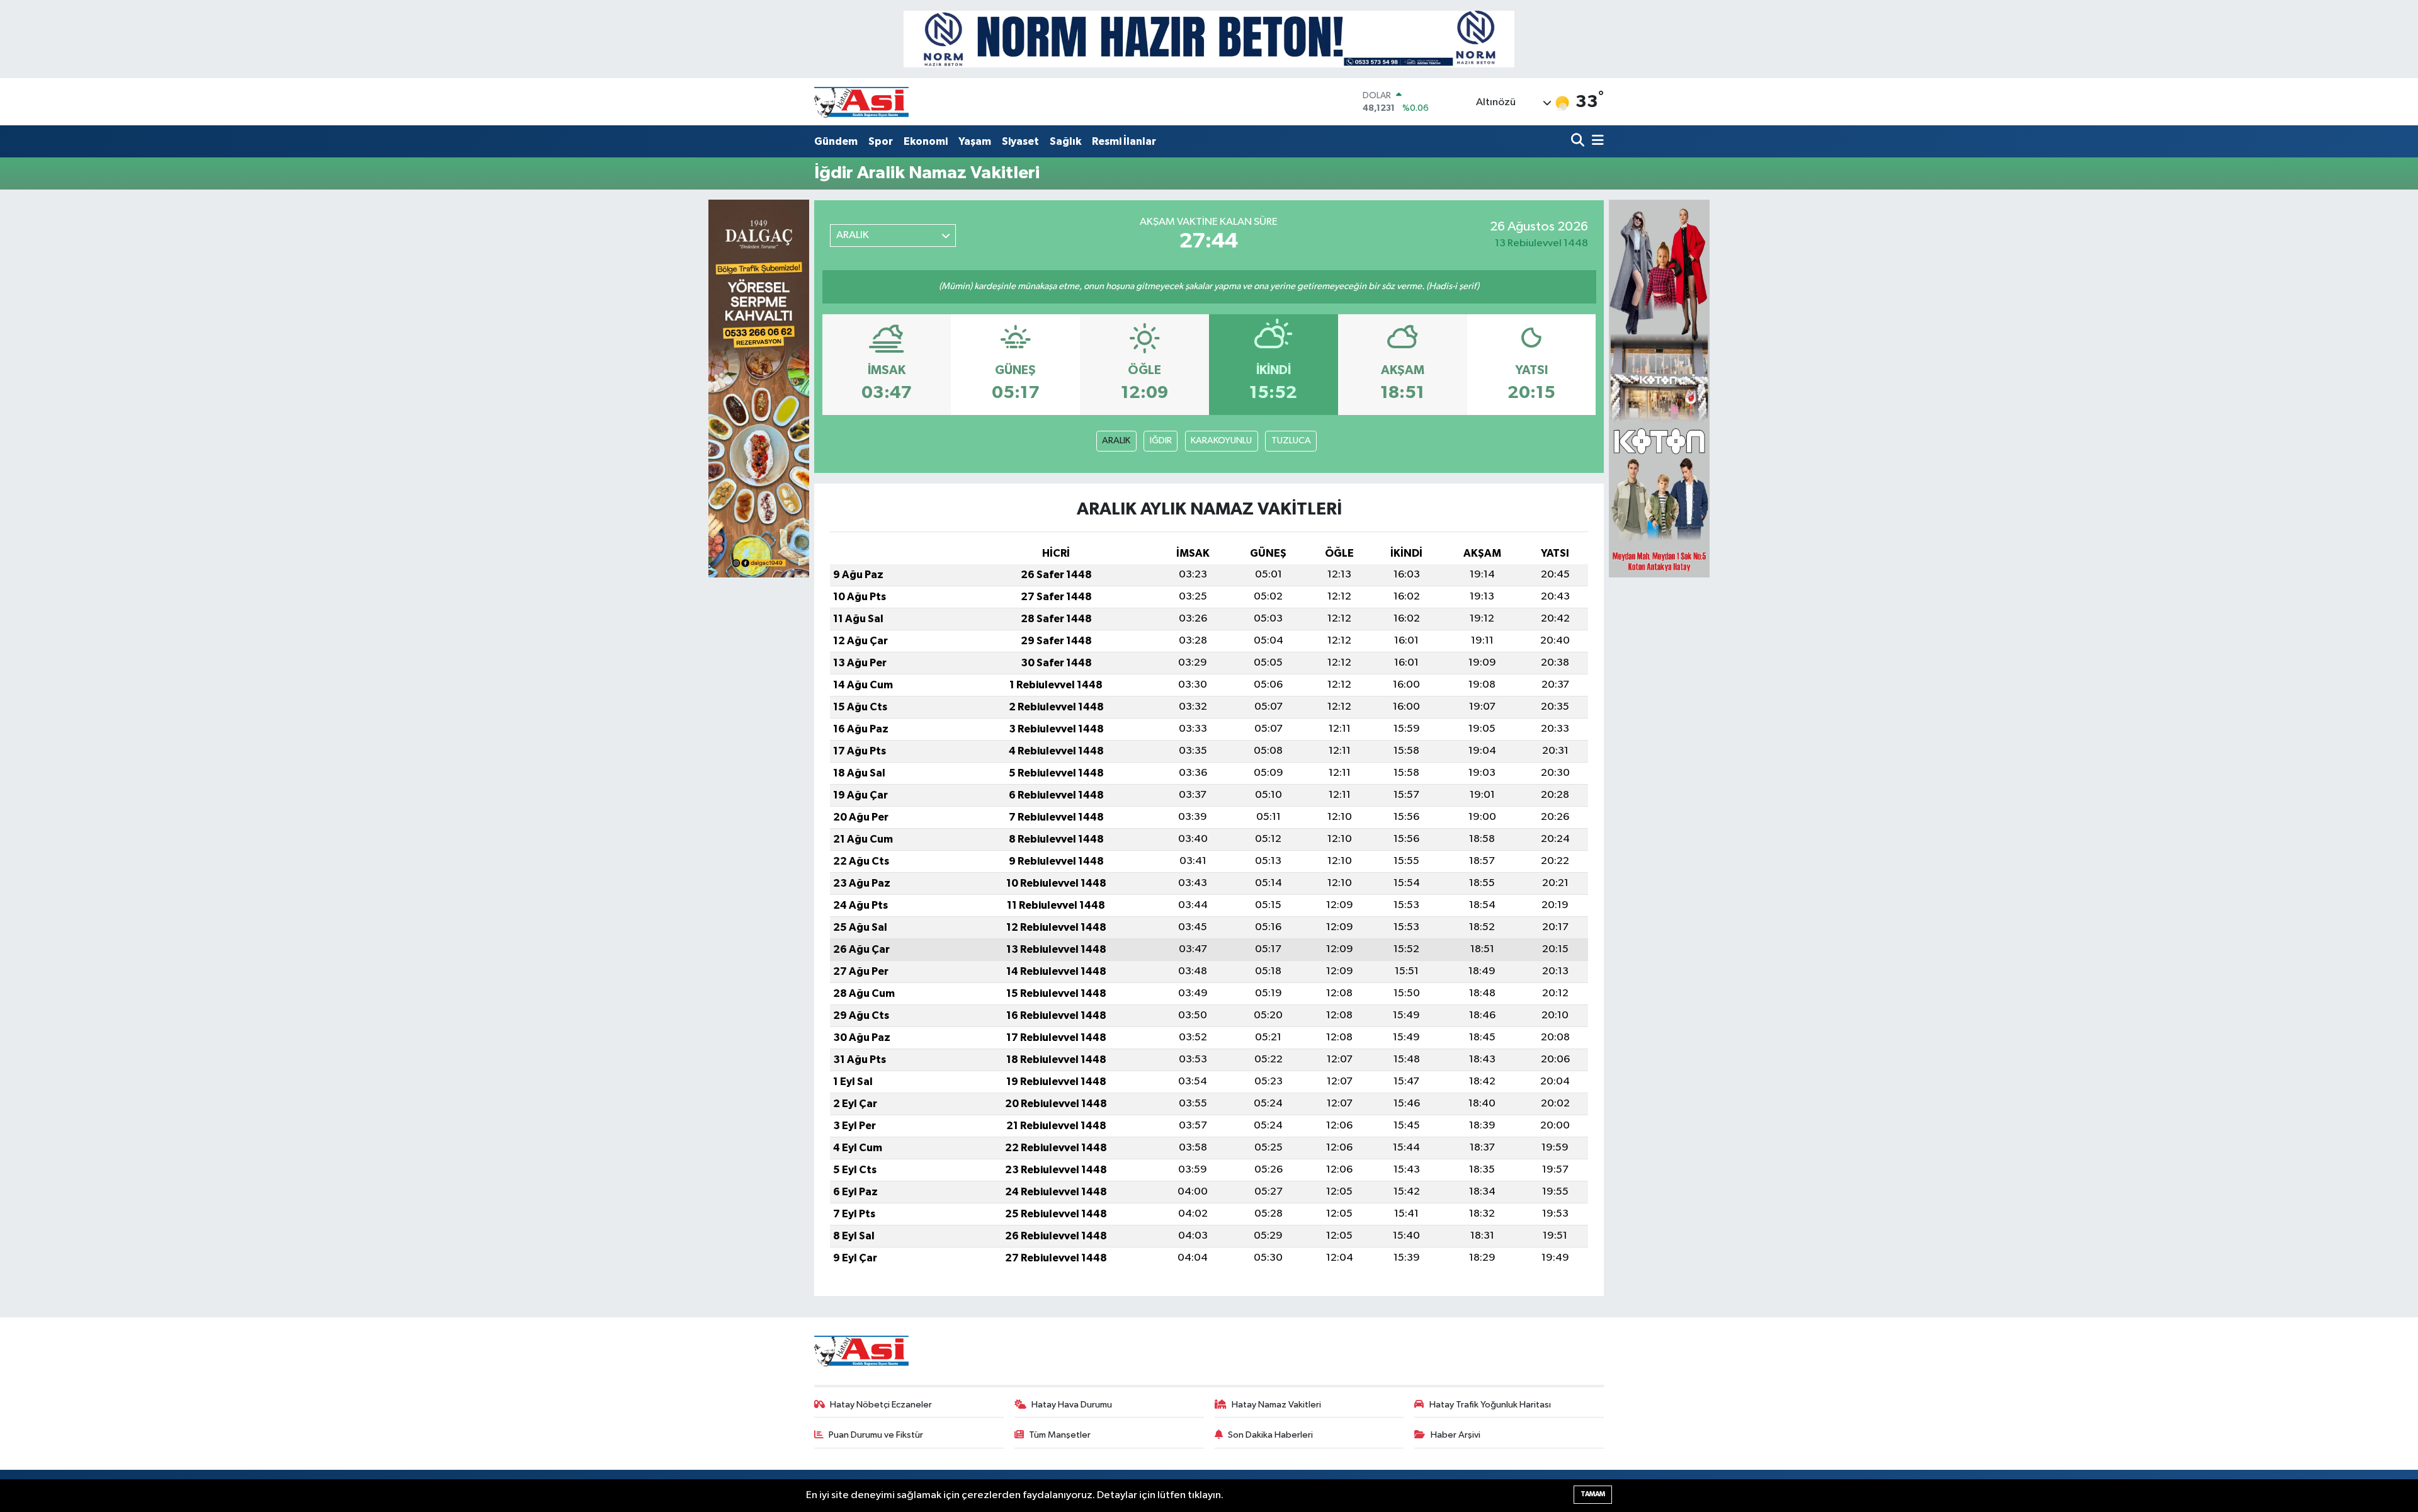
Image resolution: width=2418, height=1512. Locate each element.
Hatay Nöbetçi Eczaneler (881, 1405)
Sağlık (1065, 141)
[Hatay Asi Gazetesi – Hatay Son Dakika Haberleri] (861, 102)
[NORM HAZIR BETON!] (1209, 39)
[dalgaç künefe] (759, 388)
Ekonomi (926, 141)
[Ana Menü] (1596, 141)
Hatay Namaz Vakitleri (1276, 1405)
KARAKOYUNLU (1221, 441)
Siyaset (1020, 141)
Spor (881, 141)
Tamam (1593, 1494)
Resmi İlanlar (1124, 141)
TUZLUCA (1291, 441)
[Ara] (1579, 141)
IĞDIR (1161, 441)
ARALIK (1116, 441)
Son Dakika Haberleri (1270, 1435)
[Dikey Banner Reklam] (1659, 388)
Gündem (836, 141)
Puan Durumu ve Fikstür (876, 1435)
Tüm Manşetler (1060, 1435)
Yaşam (975, 141)
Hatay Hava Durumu (1072, 1405)
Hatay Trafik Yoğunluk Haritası (1490, 1405)
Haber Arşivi (1456, 1435)
